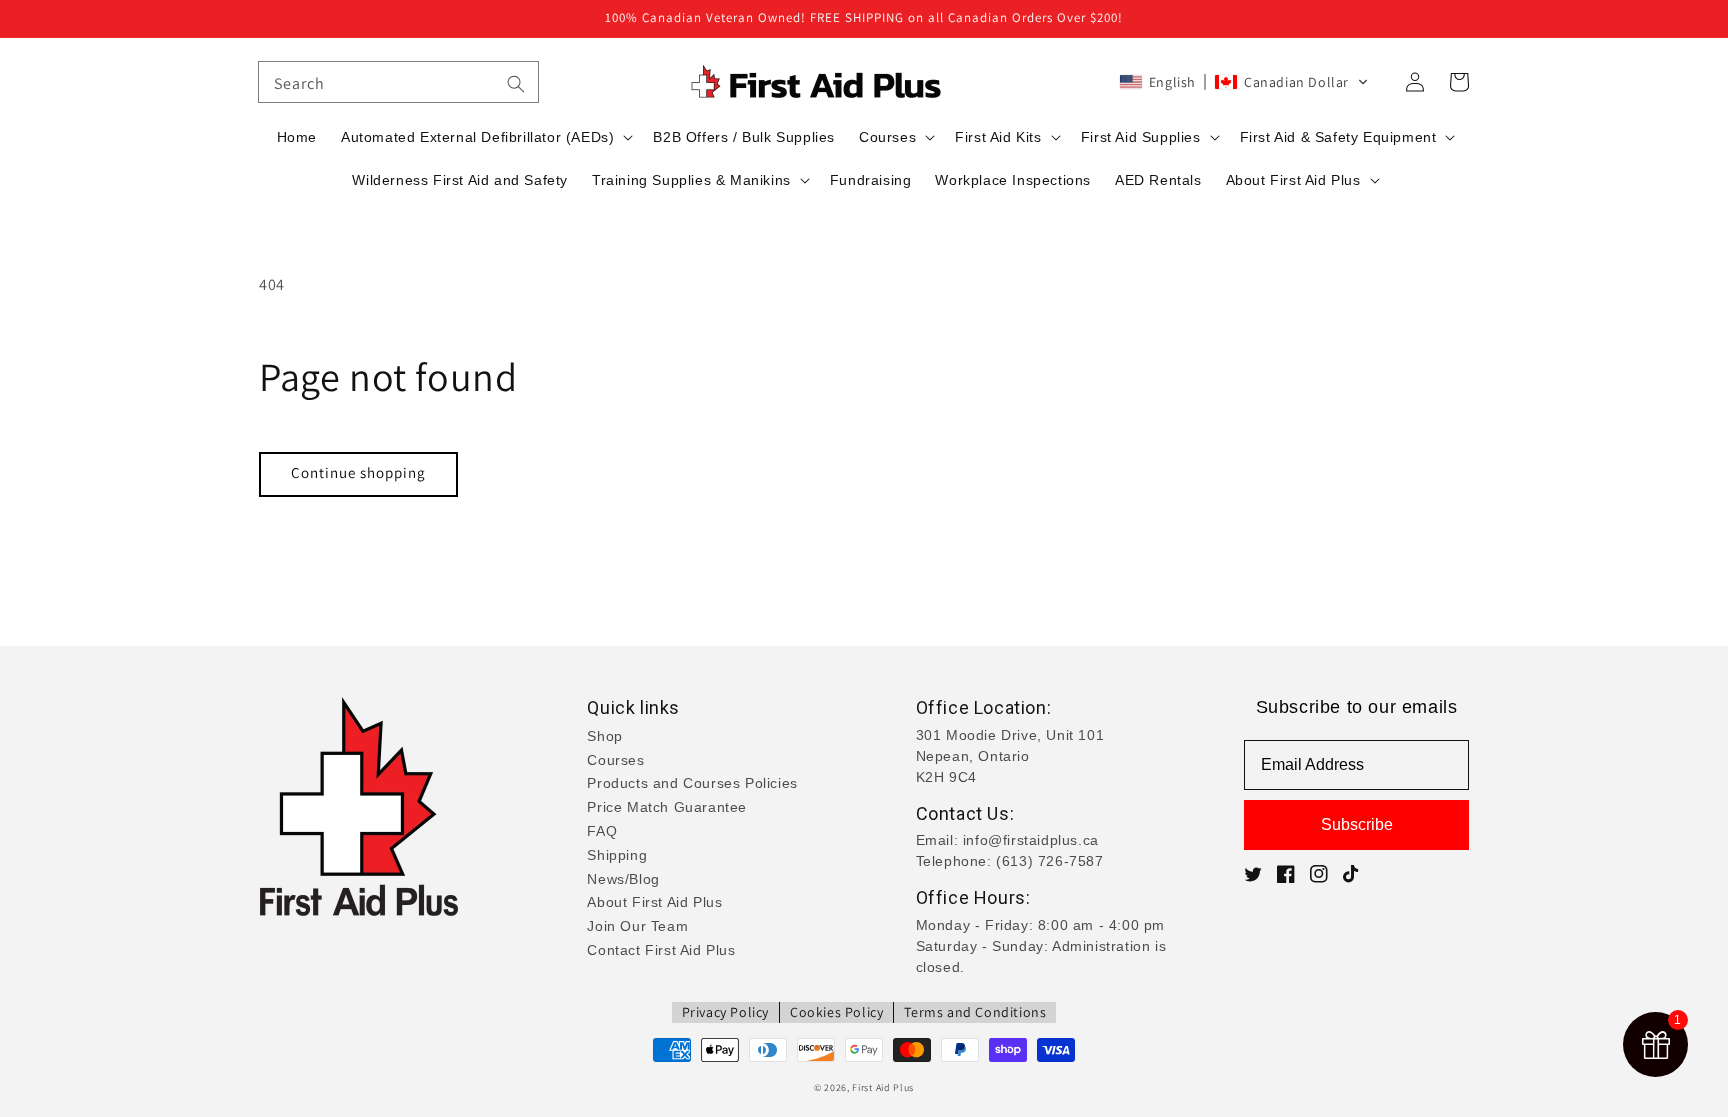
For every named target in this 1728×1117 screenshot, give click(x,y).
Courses (615, 760)
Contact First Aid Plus (661, 950)
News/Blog (623, 879)
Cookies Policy (836, 1012)
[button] (1244, 82)
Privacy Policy (725, 1012)
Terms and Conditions (975, 1012)
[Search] (516, 84)
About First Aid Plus (654, 902)
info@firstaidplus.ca (1031, 840)
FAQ (602, 831)
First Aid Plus (883, 1087)
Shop (604, 736)
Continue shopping (358, 472)
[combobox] (398, 82)
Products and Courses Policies (692, 783)
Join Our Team (637, 926)
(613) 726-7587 (1049, 861)
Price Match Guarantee (667, 807)
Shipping (617, 855)
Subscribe (1357, 824)
